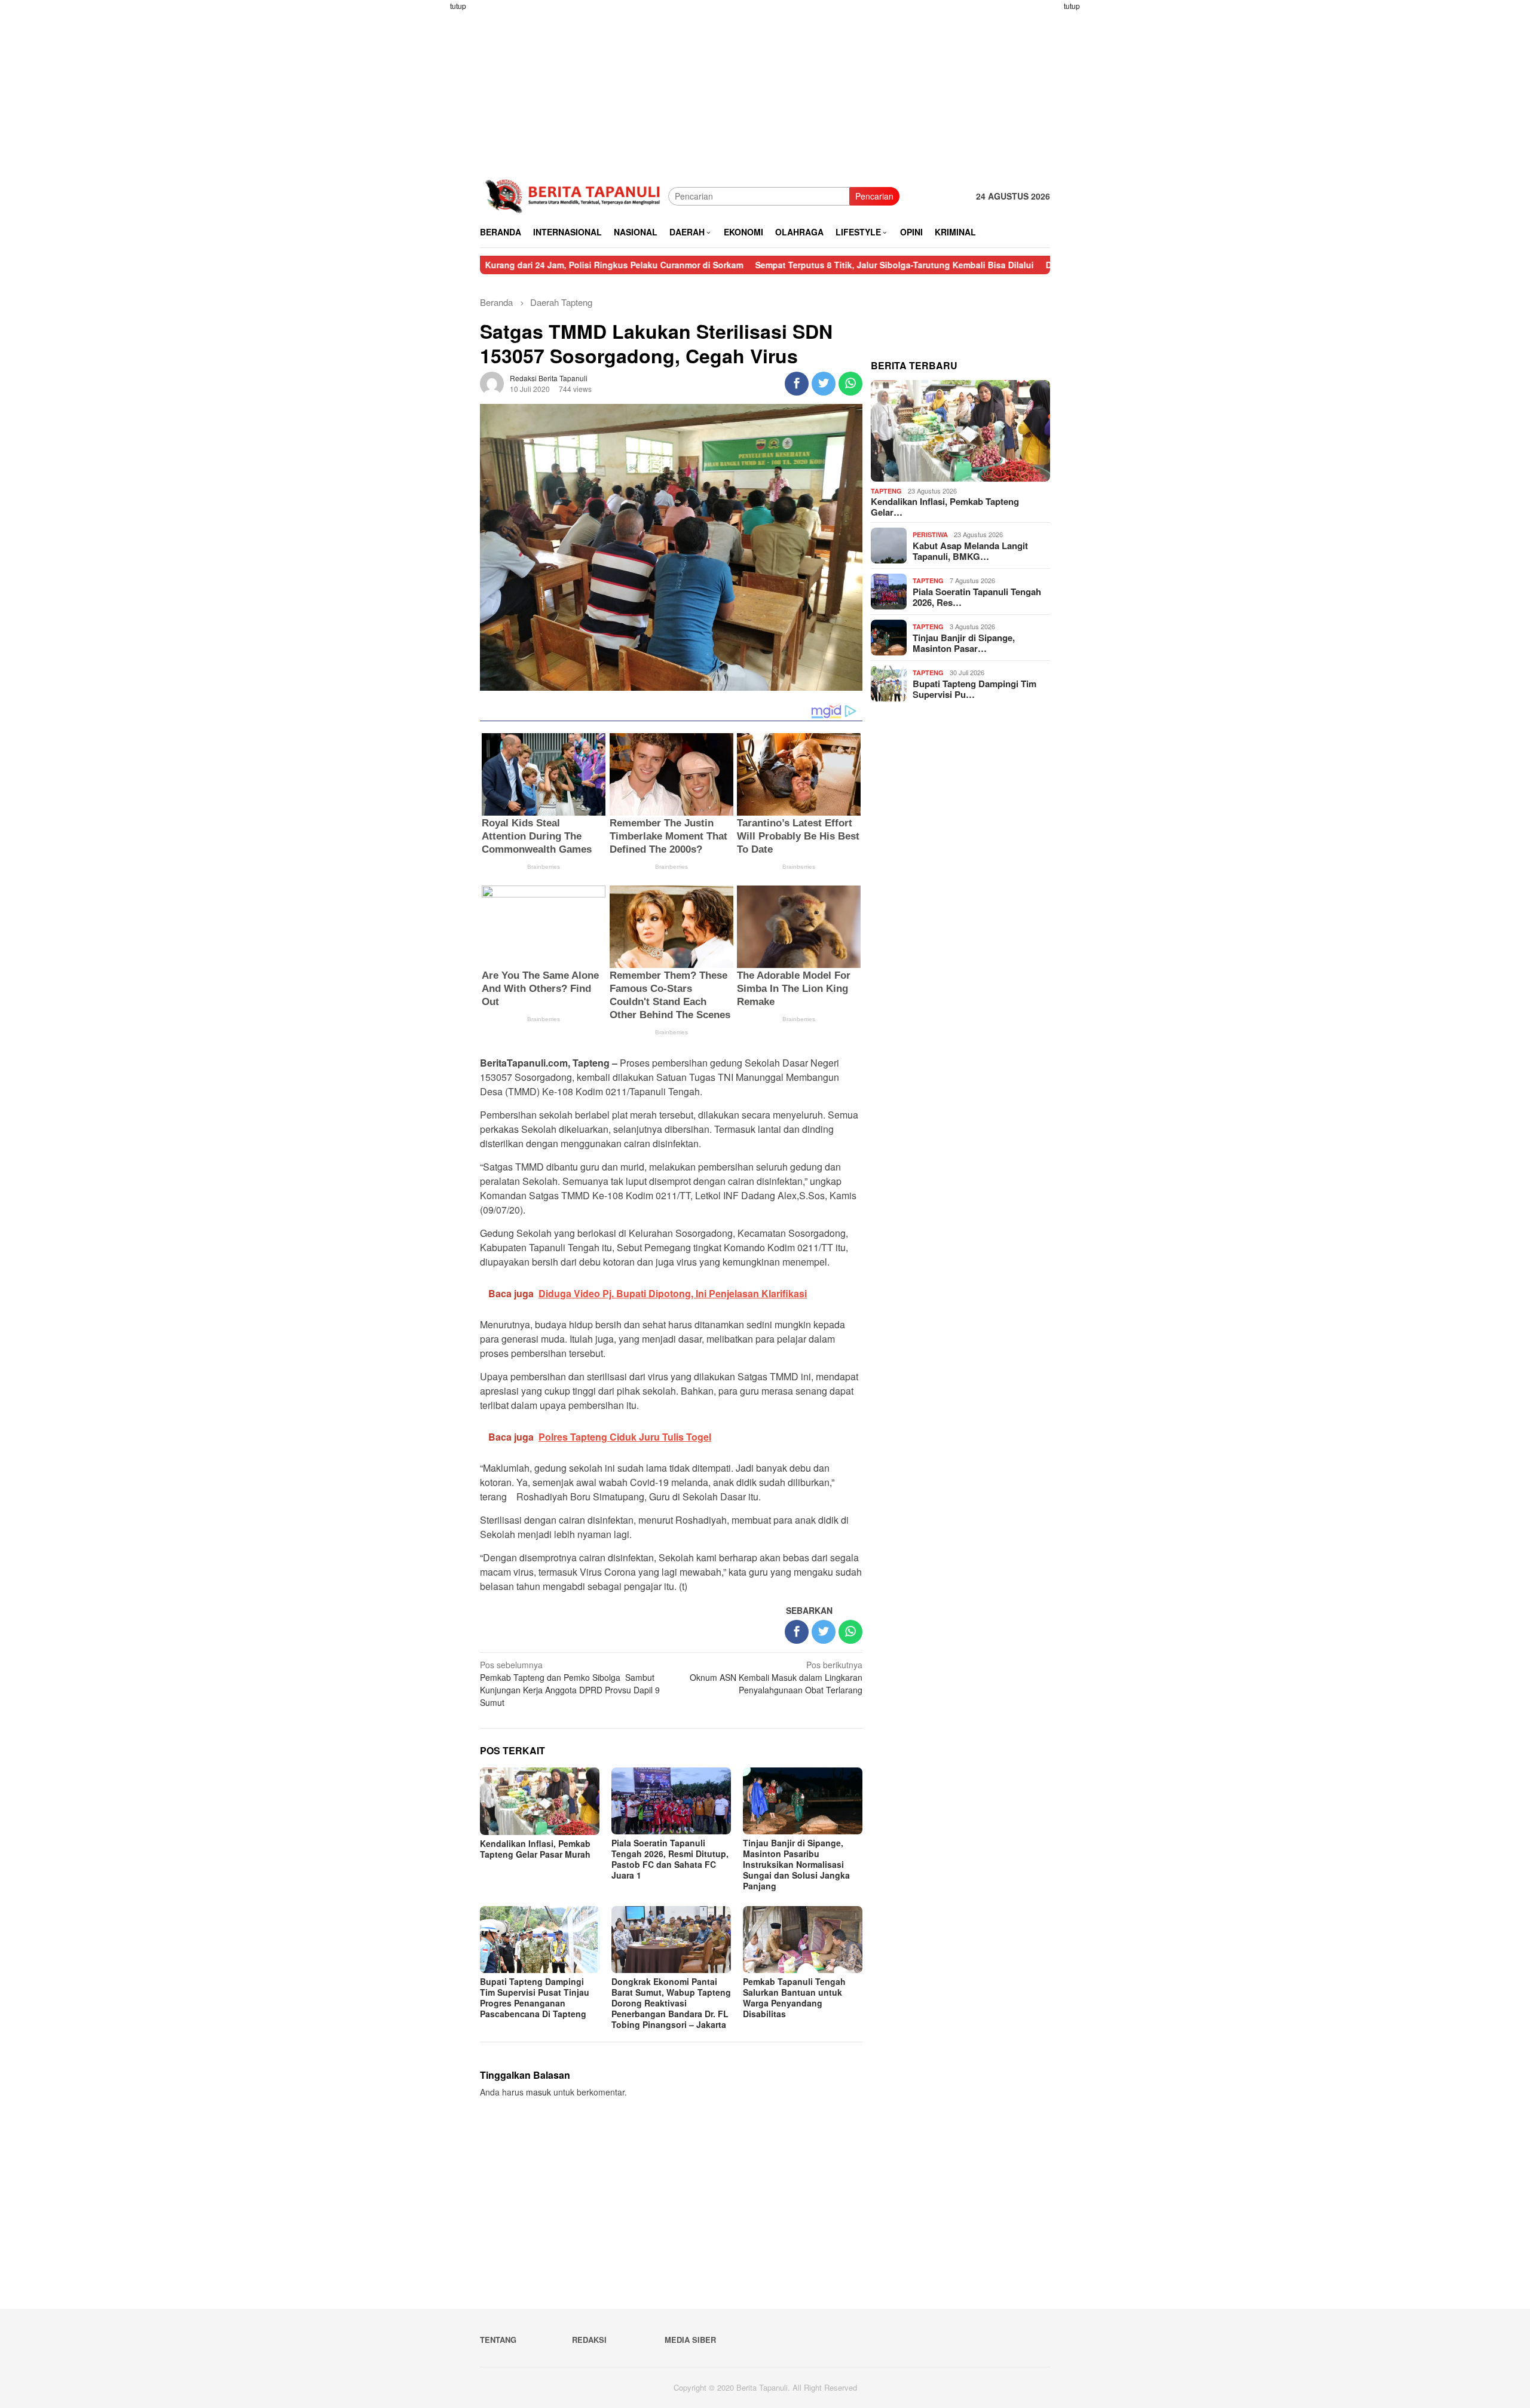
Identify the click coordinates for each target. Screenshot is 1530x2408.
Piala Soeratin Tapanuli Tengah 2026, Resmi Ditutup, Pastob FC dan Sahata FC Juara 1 (670, 1859)
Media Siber (690, 2340)
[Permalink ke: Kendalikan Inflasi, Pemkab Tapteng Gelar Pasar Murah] (960, 431)
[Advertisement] (433, 179)
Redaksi (589, 2340)
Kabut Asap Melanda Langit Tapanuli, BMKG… (970, 551)
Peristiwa (930, 534)
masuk (538, 2092)
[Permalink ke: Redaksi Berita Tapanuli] (492, 382)
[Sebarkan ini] (797, 384)
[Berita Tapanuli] (574, 195)
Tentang (498, 2340)
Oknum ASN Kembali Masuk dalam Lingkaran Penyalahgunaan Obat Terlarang (776, 1677)
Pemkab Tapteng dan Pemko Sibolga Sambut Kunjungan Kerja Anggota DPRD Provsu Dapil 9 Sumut (570, 1684)
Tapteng (886, 491)
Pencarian (874, 196)
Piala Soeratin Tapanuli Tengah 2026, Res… (977, 597)
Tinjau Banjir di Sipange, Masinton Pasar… (964, 643)
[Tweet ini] (824, 384)
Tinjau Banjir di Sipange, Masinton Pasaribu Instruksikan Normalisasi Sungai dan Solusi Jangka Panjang (796, 1864)
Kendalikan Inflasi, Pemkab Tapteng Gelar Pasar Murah (535, 1849)
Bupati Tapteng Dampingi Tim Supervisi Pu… (974, 689)
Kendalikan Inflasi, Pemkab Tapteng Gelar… (945, 507)
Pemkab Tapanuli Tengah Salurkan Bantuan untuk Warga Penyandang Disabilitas (794, 1998)
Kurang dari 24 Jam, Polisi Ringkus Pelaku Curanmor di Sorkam (509, 265)
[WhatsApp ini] (850, 384)
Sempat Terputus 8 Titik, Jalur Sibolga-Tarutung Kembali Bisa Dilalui (789, 265)
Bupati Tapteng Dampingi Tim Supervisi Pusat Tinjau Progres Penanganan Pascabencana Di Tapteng (535, 1998)
